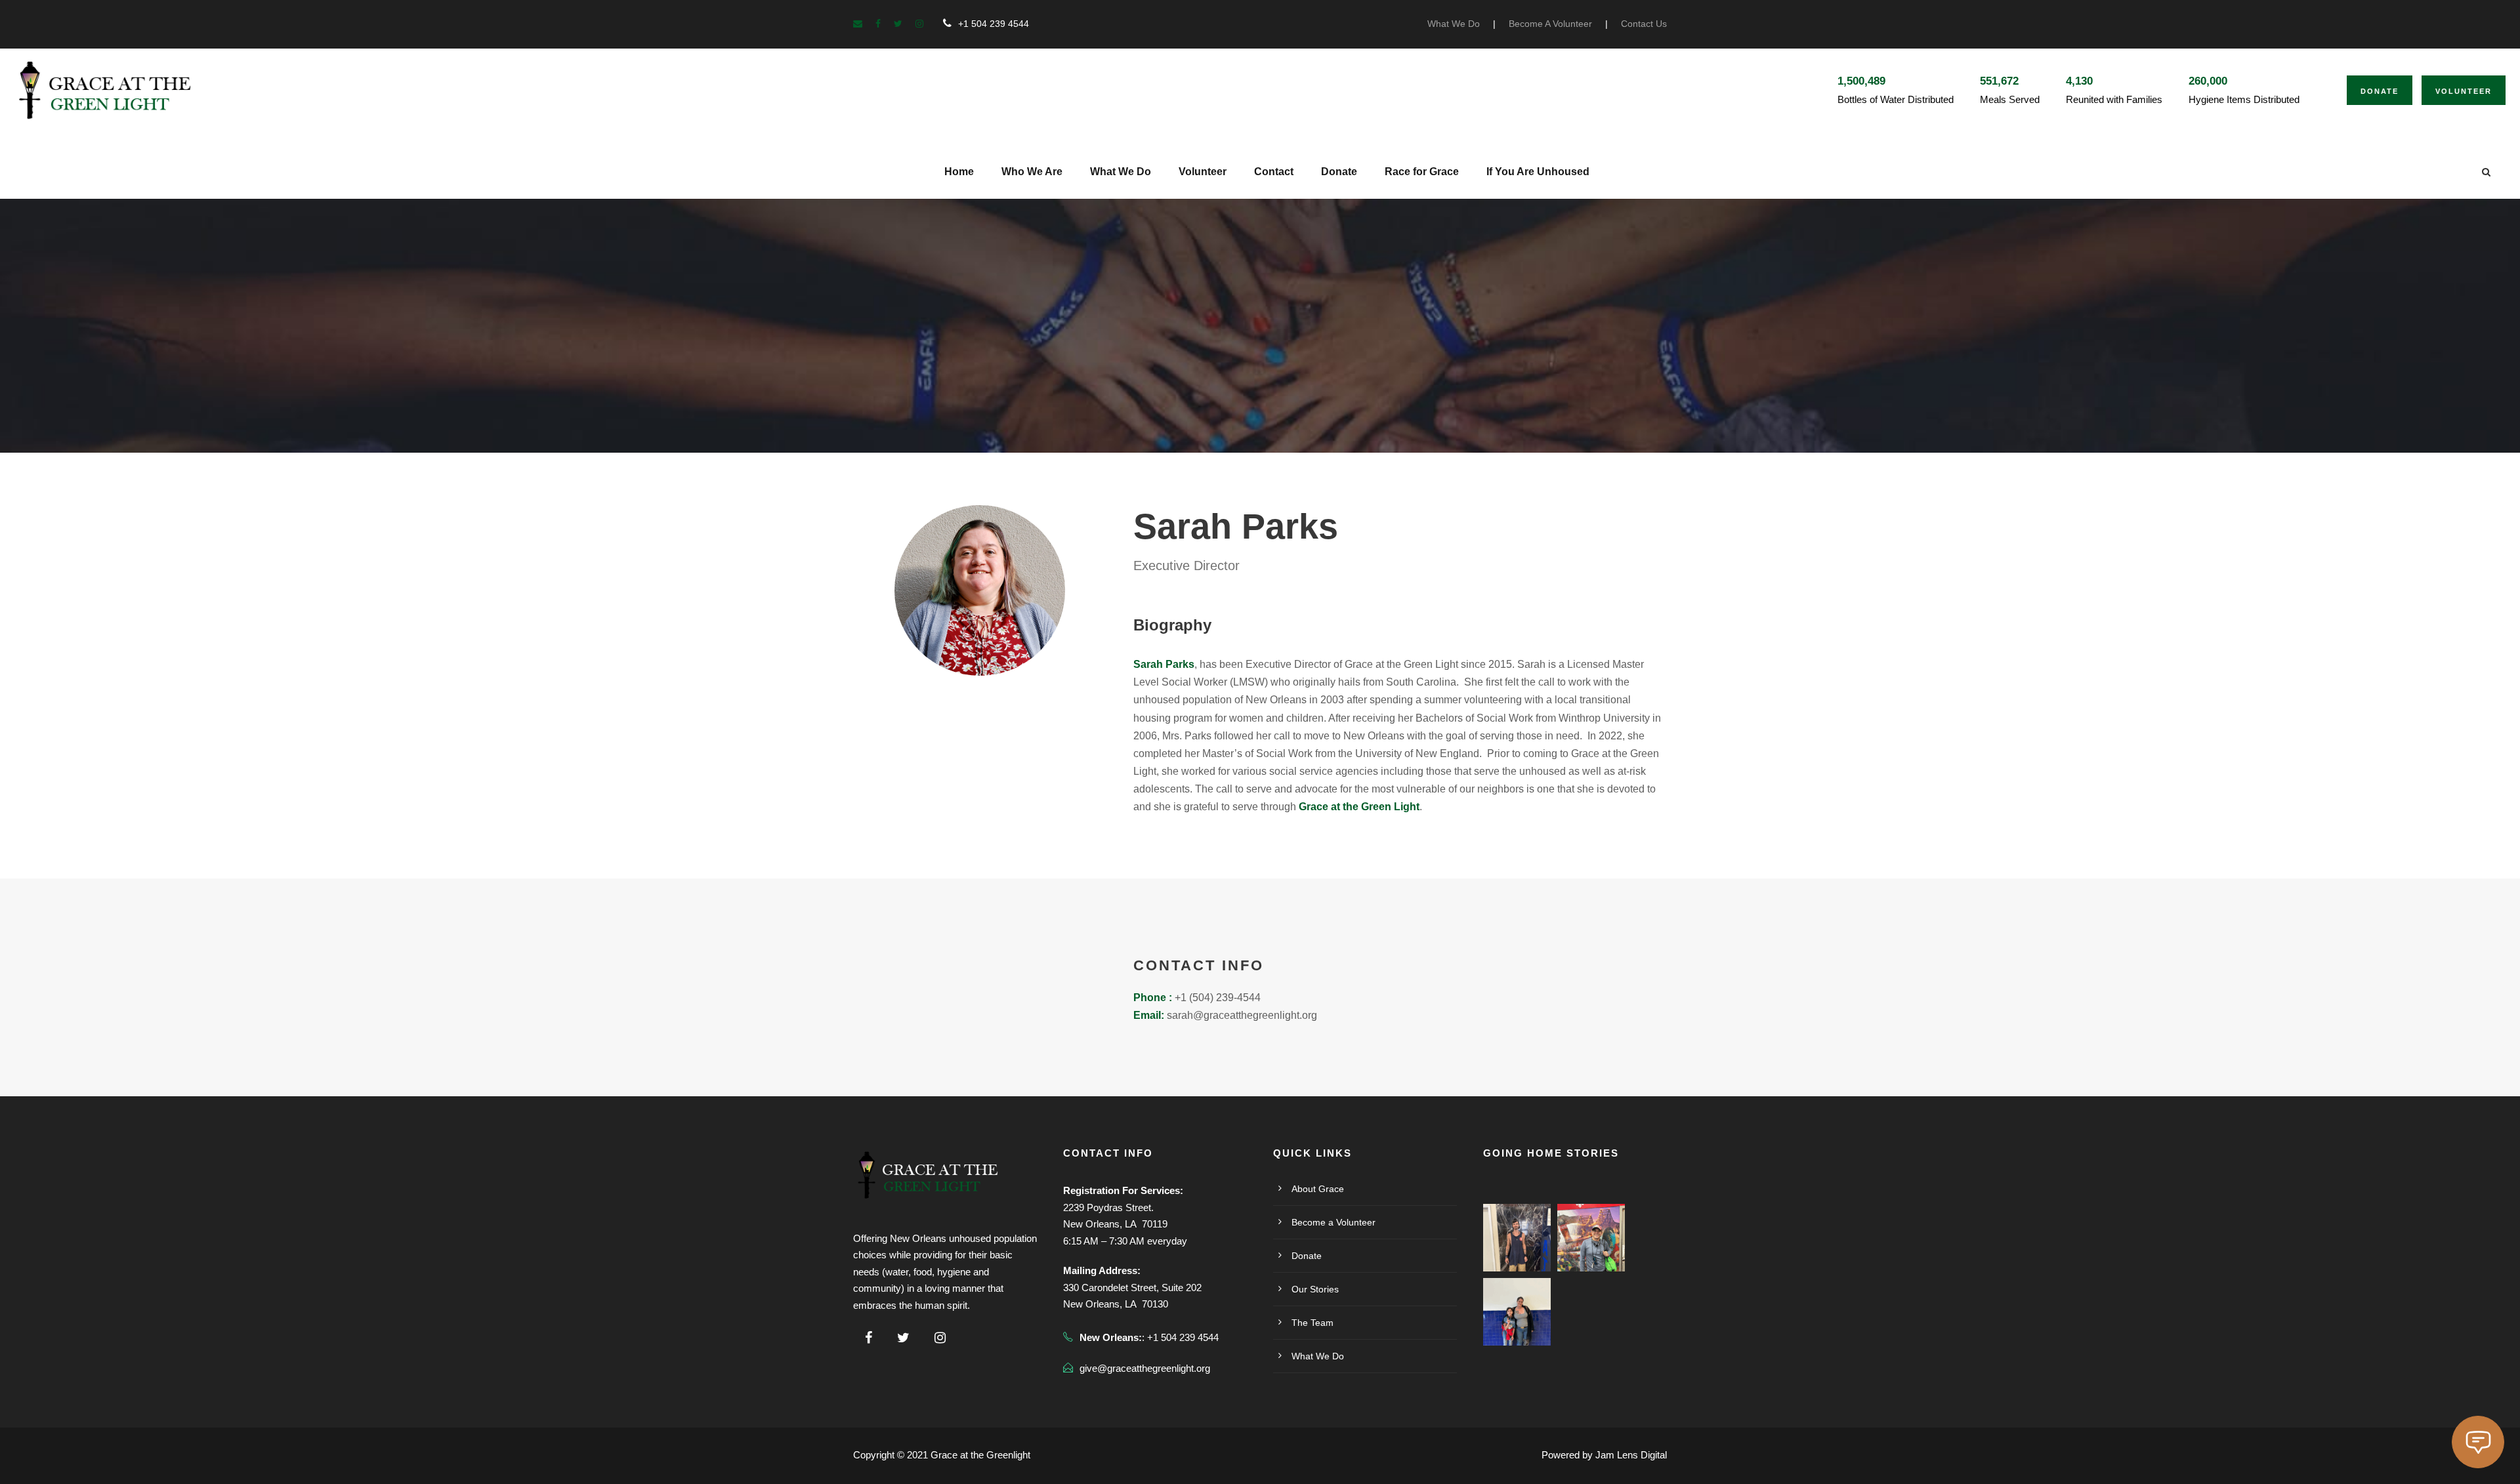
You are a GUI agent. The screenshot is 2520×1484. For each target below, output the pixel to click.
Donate (2380, 91)
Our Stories (1315, 1289)
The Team (1312, 1323)
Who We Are (1032, 172)
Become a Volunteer (1333, 1222)
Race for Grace (1422, 172)
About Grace (1318, 1189)
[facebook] (878, 24)
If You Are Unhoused (1538, 172)
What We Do (1454, 24)
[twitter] (898, 24)
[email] (858, 24)
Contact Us (1644, 24)
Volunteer (2464, 91)
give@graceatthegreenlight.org (1145, 1368)
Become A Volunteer (1550, 24)
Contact (1274, 172)
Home (959, 172)
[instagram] (919, 24)
